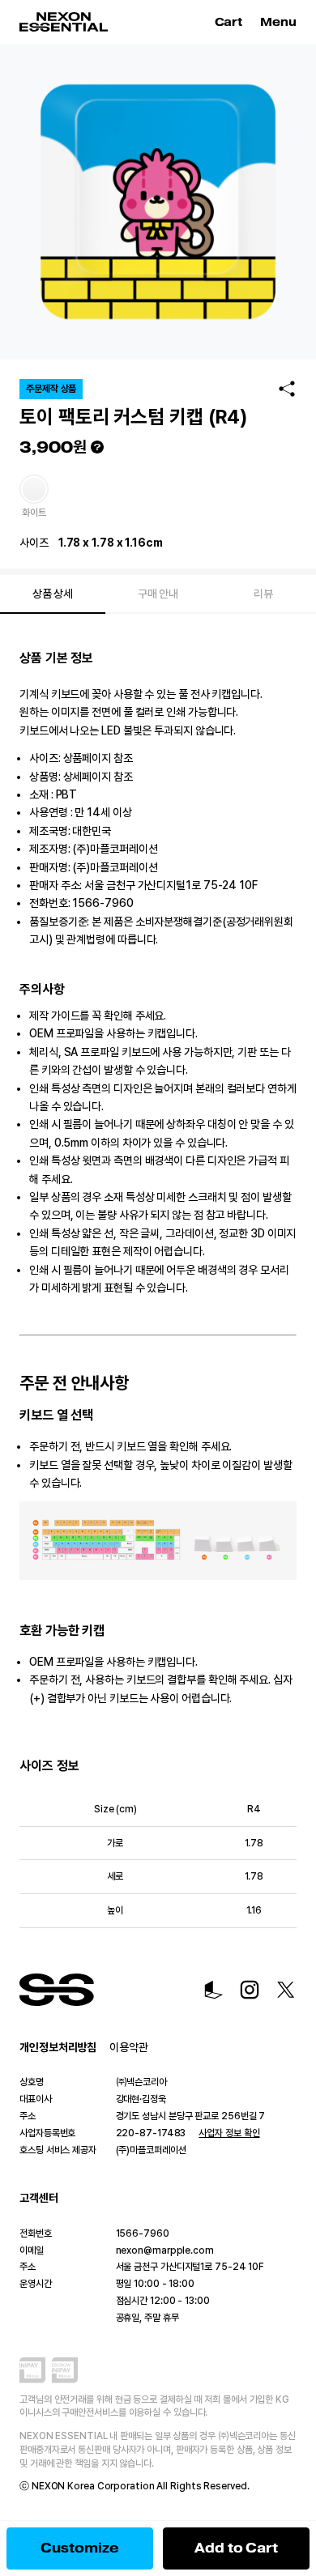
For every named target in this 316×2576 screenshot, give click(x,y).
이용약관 (129, 2047)
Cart (231, 22)
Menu (278, 22)
